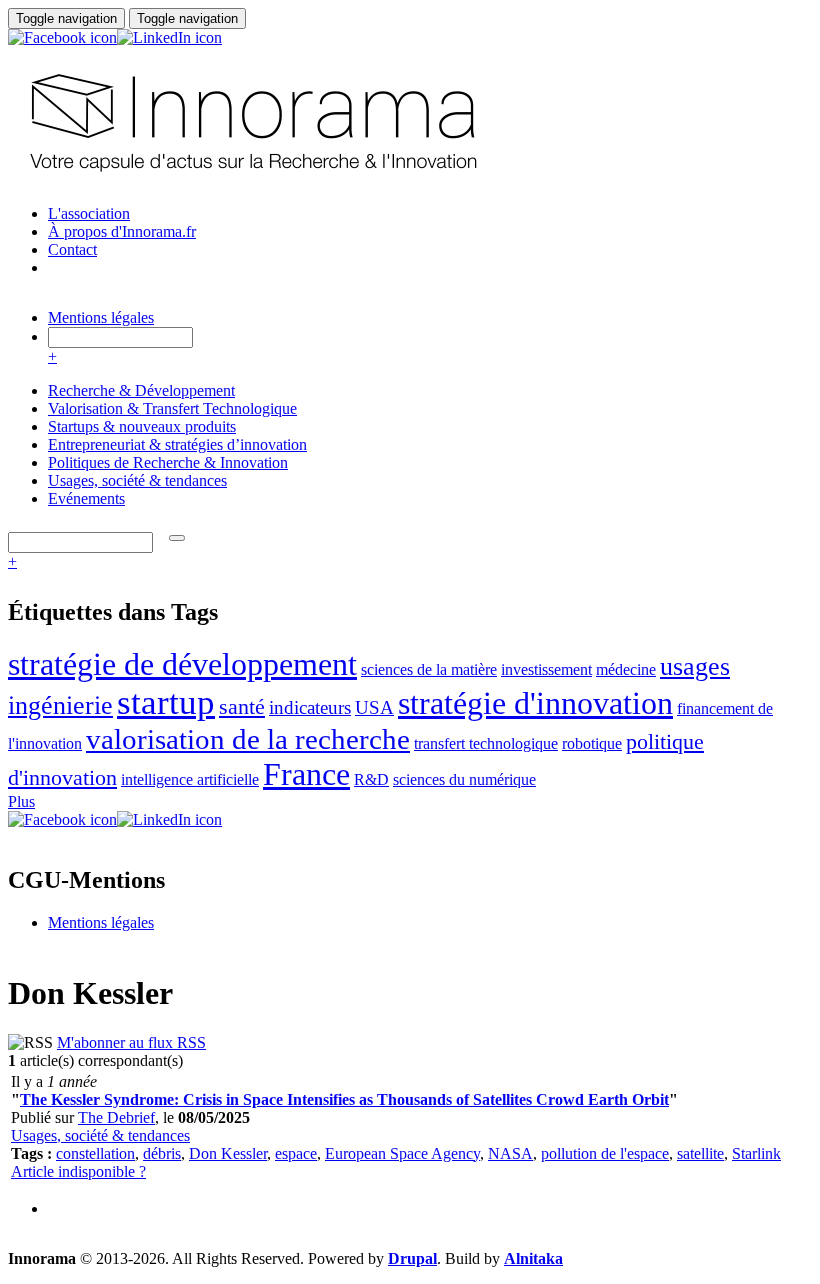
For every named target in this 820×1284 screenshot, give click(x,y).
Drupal (412, 1258)
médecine (626, 669)
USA (374, 707)
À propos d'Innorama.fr (122, 231)
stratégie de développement (182, 664)
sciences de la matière (429, 669)
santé (242, 706)
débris (162, 1153)
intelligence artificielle (190, 779)
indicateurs (310, 707)
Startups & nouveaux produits (142, 426)
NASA (510, 1153)
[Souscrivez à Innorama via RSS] (270, 55)
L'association (89, 213)
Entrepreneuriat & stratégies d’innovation (177, 444)
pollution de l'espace (605, 1153)
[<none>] (177, 538)
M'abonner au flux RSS (131, 1042)
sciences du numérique (464, 779)
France (306, 774)
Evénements (86, 498)
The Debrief (116, 1117)
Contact (72, 249)
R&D (371, 779)
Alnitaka (533, 1258)
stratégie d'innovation (535, 703)
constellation (95, 1153)
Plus (21, 801)
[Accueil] (250, 179)
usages (695, 666)
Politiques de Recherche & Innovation (168, 462)
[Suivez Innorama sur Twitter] (238, 55)
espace (296, 1153)
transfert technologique (486, 743)
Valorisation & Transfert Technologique (172, 408)
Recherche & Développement (141, 390)
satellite (700, 1153)
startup (166, 702)
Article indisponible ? (78, 1171)
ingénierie (60, 705)
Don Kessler (228, 1153)
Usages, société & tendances (137, 480)
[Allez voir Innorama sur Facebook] (62, 37)
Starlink (756, 1153)
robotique (592, 743)
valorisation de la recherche (248, 739)
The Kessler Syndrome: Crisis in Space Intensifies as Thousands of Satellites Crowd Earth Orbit (344, 1099)
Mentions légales (101, 317)
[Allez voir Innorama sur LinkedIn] (169, 37)
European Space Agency (402, 1153)
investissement (546, 669)
